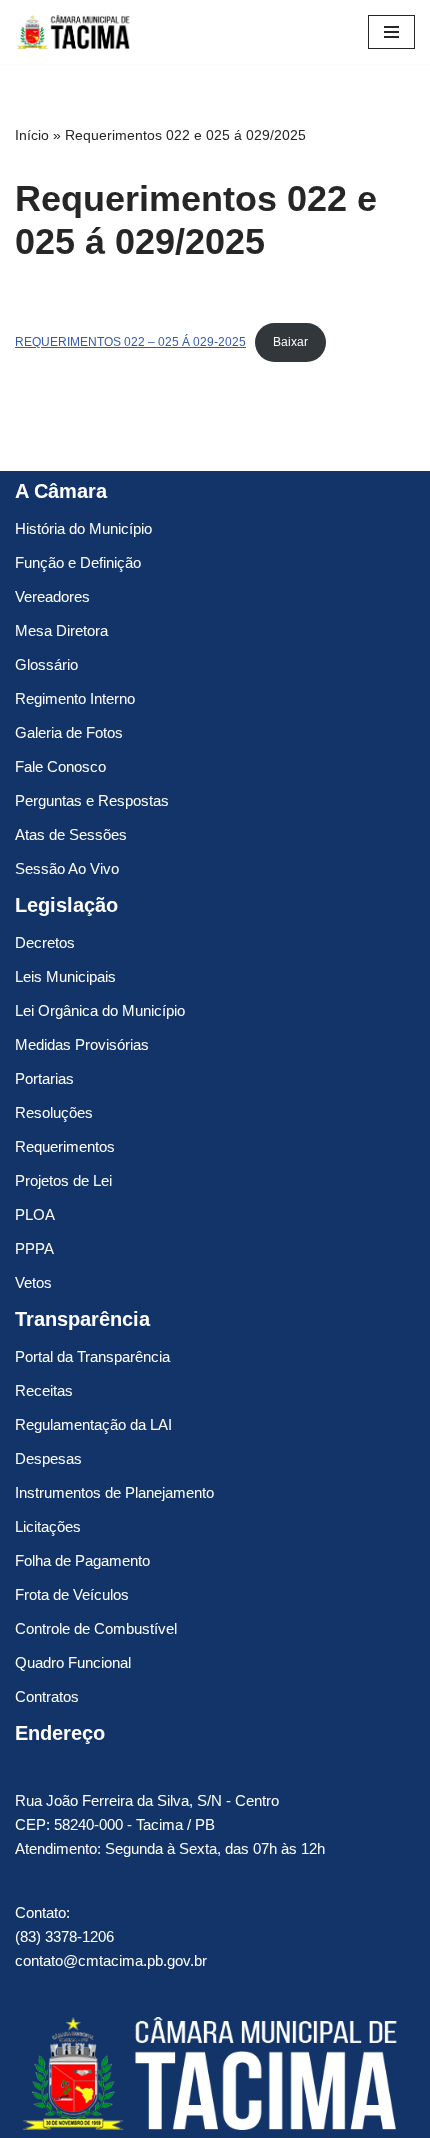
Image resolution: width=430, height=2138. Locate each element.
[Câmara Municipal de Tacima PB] (75, 32)
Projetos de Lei (63, 1180)
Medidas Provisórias (82, 1044)
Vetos (33, 1282)
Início (32, 135)
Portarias (44, 1078)
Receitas (44, 1390)
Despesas (48, 1458)
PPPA (34, 1248)
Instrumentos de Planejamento (114, 1492)
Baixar (290, 342)
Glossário (46, 664)
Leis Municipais (65, 976)
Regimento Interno (75, 698)
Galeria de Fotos (69, 732)
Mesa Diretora (61, 630)
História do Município (83, 528)
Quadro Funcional (73, 1662)
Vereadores (52, 596)
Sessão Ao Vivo (67, 868)
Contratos (47, 1696)
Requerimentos (65, 1146)
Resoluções (54, 1112)
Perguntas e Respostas (92, 800)
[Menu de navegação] (391, 32)
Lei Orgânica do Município (100, 1010)
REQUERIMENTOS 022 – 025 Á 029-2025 (130, 342)
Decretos (45, 942)
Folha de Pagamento (82, 1560)
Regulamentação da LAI (93, 1424)
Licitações (48, 1526)
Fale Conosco (60, 766)
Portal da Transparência (92, 1356)
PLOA (35, 1214)
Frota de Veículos (72, 1594)
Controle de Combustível (96, 1628)
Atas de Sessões (71, 834)
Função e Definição (78, 562)
